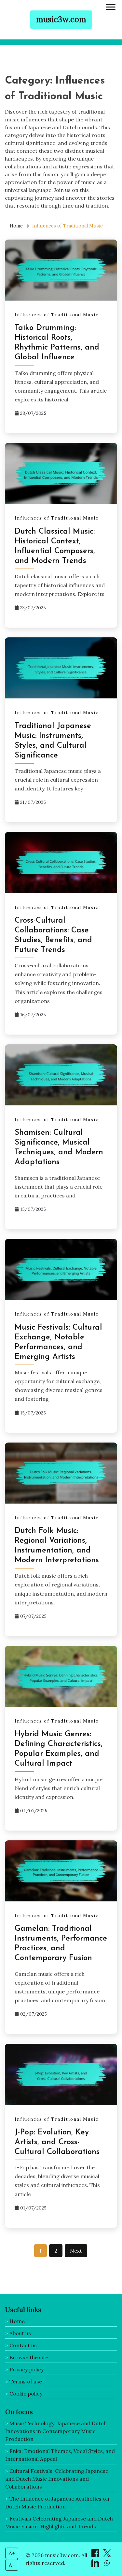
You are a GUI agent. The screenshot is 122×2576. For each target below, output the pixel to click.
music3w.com (61, 19)
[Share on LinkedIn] (96, 2565)
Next (76, 2251)
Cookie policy (26, 2394)
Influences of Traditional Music (57, 315)
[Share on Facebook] (96, 2555)
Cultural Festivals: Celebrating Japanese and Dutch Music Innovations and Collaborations (57, 2479)
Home (17, 2321)
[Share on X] (107, 2555)
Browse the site (29, 2357)
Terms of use (26, 2381)
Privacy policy (27, 2369)
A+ (12, 2553)
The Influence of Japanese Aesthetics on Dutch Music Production (57, 2503)
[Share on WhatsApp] (107, 2565)
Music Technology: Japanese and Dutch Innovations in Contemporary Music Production (56, 2431)
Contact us (23, 2345)
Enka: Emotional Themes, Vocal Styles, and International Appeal (60, 2455)
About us (20, 2333)
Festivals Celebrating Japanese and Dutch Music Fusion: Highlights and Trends (59, 2522)
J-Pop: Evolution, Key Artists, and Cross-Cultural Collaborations (57, 2142)
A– (12, 2565)
